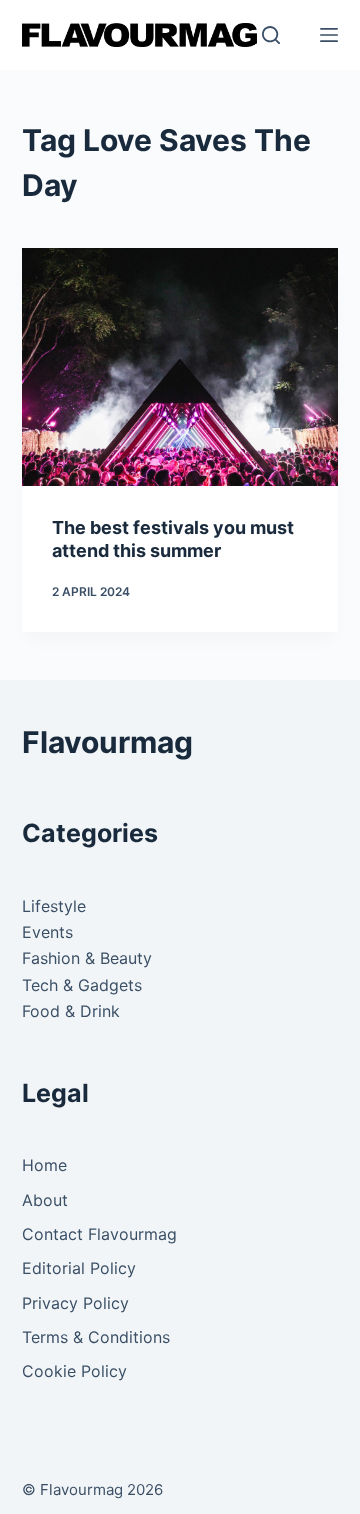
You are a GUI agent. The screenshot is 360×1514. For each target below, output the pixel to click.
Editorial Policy (79, 1268)
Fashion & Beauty (87, 958)
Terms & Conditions (96, 1337)
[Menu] (329, 35)
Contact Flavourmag (99, 1234)
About (45, 1200)
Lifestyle (54, 906)
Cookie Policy (74, 1371)
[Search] (271, 35)
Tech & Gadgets (82, 985)
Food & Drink (71, 1011)
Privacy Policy (75, 1303)
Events (47, 932)
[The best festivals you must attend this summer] (180, 367)
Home (44, 1165)
